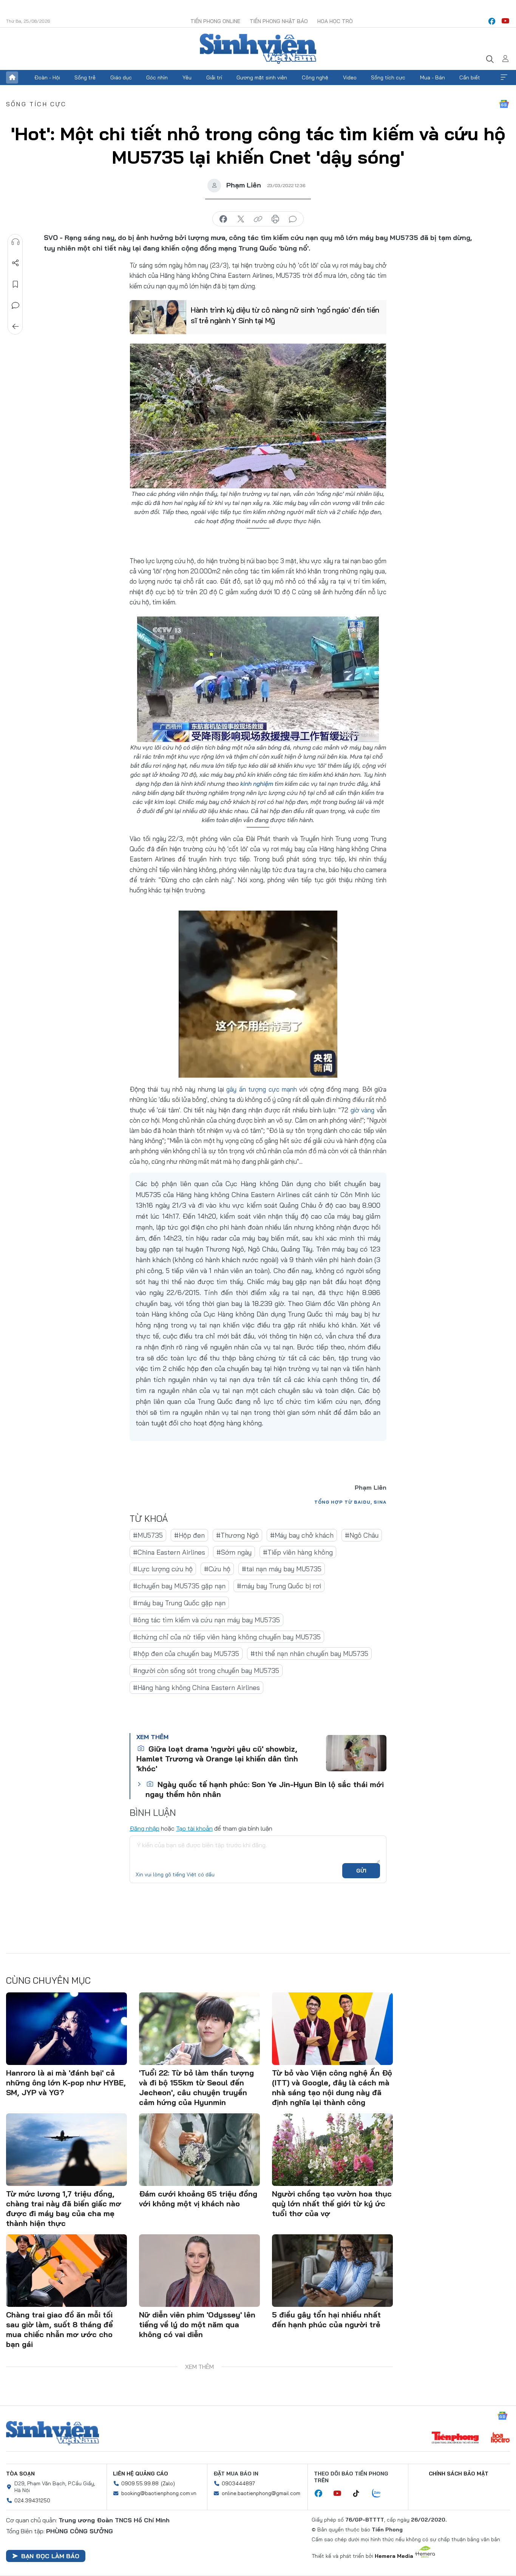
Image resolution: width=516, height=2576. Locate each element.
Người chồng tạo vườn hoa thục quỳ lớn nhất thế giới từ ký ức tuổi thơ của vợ (332, 2203)
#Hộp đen (189, 1535)
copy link (258, 219)
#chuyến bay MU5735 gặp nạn (179, 1586)
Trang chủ (12, 77)
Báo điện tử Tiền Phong (258, 49)
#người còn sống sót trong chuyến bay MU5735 (206, 1671)
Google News (504, 104)
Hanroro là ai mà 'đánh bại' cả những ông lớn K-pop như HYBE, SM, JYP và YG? (66, 2083)
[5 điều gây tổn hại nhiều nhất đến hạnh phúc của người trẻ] (332, 2271)
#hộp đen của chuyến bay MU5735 (186, 1654)
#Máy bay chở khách (302, 1535)
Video (350, 77)
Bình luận (15, 305)
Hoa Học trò (335, 21)
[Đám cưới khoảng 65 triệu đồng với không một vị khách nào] (199, 2150)
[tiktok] (360, 2494)
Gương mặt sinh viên (262, 77)
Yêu (187, 77)
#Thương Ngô (237, 1535)
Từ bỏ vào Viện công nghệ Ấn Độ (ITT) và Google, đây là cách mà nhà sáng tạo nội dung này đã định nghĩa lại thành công (332, 2087)
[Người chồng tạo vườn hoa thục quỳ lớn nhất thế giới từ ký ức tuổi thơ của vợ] (332, 2150)
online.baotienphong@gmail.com (261, 2493)
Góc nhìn (157, 77)
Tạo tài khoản (194, 1828)
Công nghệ (315, 77)
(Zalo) (168, 2483)
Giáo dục (121, 77)
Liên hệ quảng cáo (141, 2474)
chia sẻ (223, 219)
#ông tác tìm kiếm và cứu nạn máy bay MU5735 (206, 1620)
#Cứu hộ (217, 1569)
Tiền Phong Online (215, 21)
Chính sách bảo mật (459, 2474)
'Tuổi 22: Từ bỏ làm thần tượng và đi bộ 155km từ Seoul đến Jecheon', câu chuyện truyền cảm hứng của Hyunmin (196, 2087)
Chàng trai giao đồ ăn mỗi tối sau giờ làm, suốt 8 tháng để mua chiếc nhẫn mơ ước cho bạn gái (59, 2329)
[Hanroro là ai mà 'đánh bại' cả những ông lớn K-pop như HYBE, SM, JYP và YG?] (66, 2029)
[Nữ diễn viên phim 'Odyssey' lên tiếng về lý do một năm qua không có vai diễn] (199, 2271)
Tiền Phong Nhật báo (279, 21)
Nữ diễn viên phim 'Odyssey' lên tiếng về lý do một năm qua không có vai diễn (197, 2324)
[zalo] (380, 2494)
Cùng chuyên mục (48, 1980)
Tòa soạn (20, 2474)
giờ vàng (363, 1110)
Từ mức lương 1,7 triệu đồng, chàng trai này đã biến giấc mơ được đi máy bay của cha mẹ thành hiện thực (64, 2208)
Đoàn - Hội (47, 77)
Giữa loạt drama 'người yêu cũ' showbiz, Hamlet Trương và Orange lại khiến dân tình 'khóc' (217, 1759)
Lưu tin (15, 284)
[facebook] (492, 21)
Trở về (15, 327)
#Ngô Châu (362, 1535)
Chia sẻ (15, 263)
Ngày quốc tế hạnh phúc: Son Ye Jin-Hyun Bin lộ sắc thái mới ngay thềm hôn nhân (265, 1789)
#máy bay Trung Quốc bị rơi (279, 1586)
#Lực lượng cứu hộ (163, 1569)
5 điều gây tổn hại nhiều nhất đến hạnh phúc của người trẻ (326, 2320)
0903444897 (238, 2483)
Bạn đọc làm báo (50, 2556)
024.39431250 (32, 2500)
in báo (275, 219)
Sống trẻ (85, 77)
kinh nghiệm (257, 784)
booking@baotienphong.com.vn (159, 2493)
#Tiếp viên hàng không (298, 1552)
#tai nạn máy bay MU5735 (282, 1569)
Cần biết (470, 77)
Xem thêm (504, 77)
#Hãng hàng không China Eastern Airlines (196, 1688)
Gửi (361, 1871)
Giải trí (214, 77)
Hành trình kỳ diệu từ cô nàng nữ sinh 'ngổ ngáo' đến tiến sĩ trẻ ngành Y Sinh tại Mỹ (285, 315)
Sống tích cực (388, 77)
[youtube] (505, 21)
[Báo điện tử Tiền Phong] (455, 2438)
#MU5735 (148, 1535)
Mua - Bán (433, 77)
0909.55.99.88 (140, 2483)
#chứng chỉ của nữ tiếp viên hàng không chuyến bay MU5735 (227, 1637)
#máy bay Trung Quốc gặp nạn (179, 1603)
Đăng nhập (144, 1828)
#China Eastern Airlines (169, 1552)
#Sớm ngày (234, 1552)
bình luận (293, 219)
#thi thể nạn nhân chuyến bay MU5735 (309, 1654)
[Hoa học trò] (500, 2438)
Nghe (15, 242)
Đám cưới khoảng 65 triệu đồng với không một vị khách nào (198, 2199)
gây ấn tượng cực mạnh (261, 1089)
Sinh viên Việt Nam (53, 2433)
